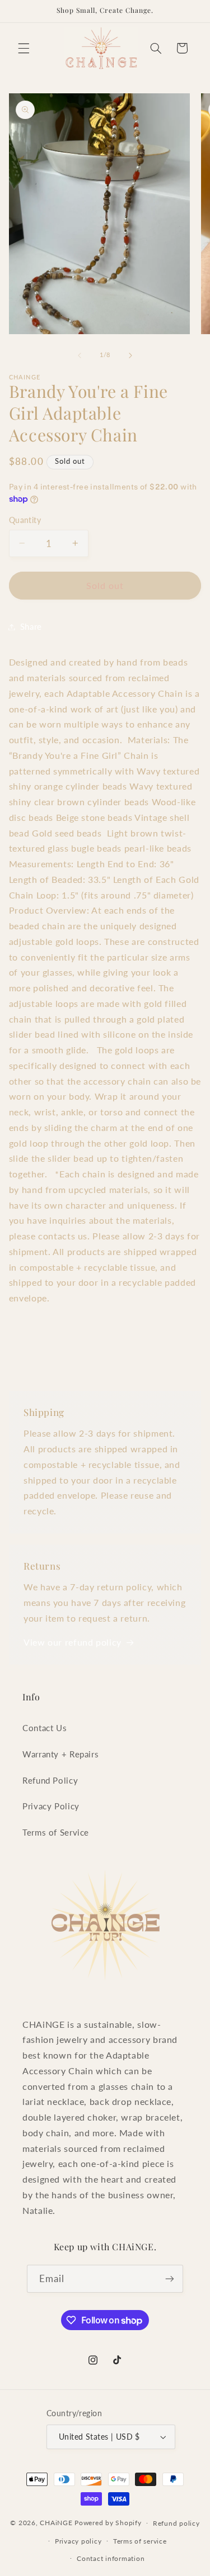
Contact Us (45, 1728)
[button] (24, 48)
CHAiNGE (56, 2523)
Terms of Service (56, 1832)
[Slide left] (80, 355)
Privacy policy (78, 2541)
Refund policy (176, 2523)
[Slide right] (130, 355)
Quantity (25, 520)
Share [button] (31, 626)
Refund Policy (50, 1780)
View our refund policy (73, 1642)
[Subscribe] (170, 2278)
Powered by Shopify (108, 2523)
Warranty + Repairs (60, 1754)
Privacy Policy (51, 1806)
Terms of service (140, 2541)
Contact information (111, 2558)
